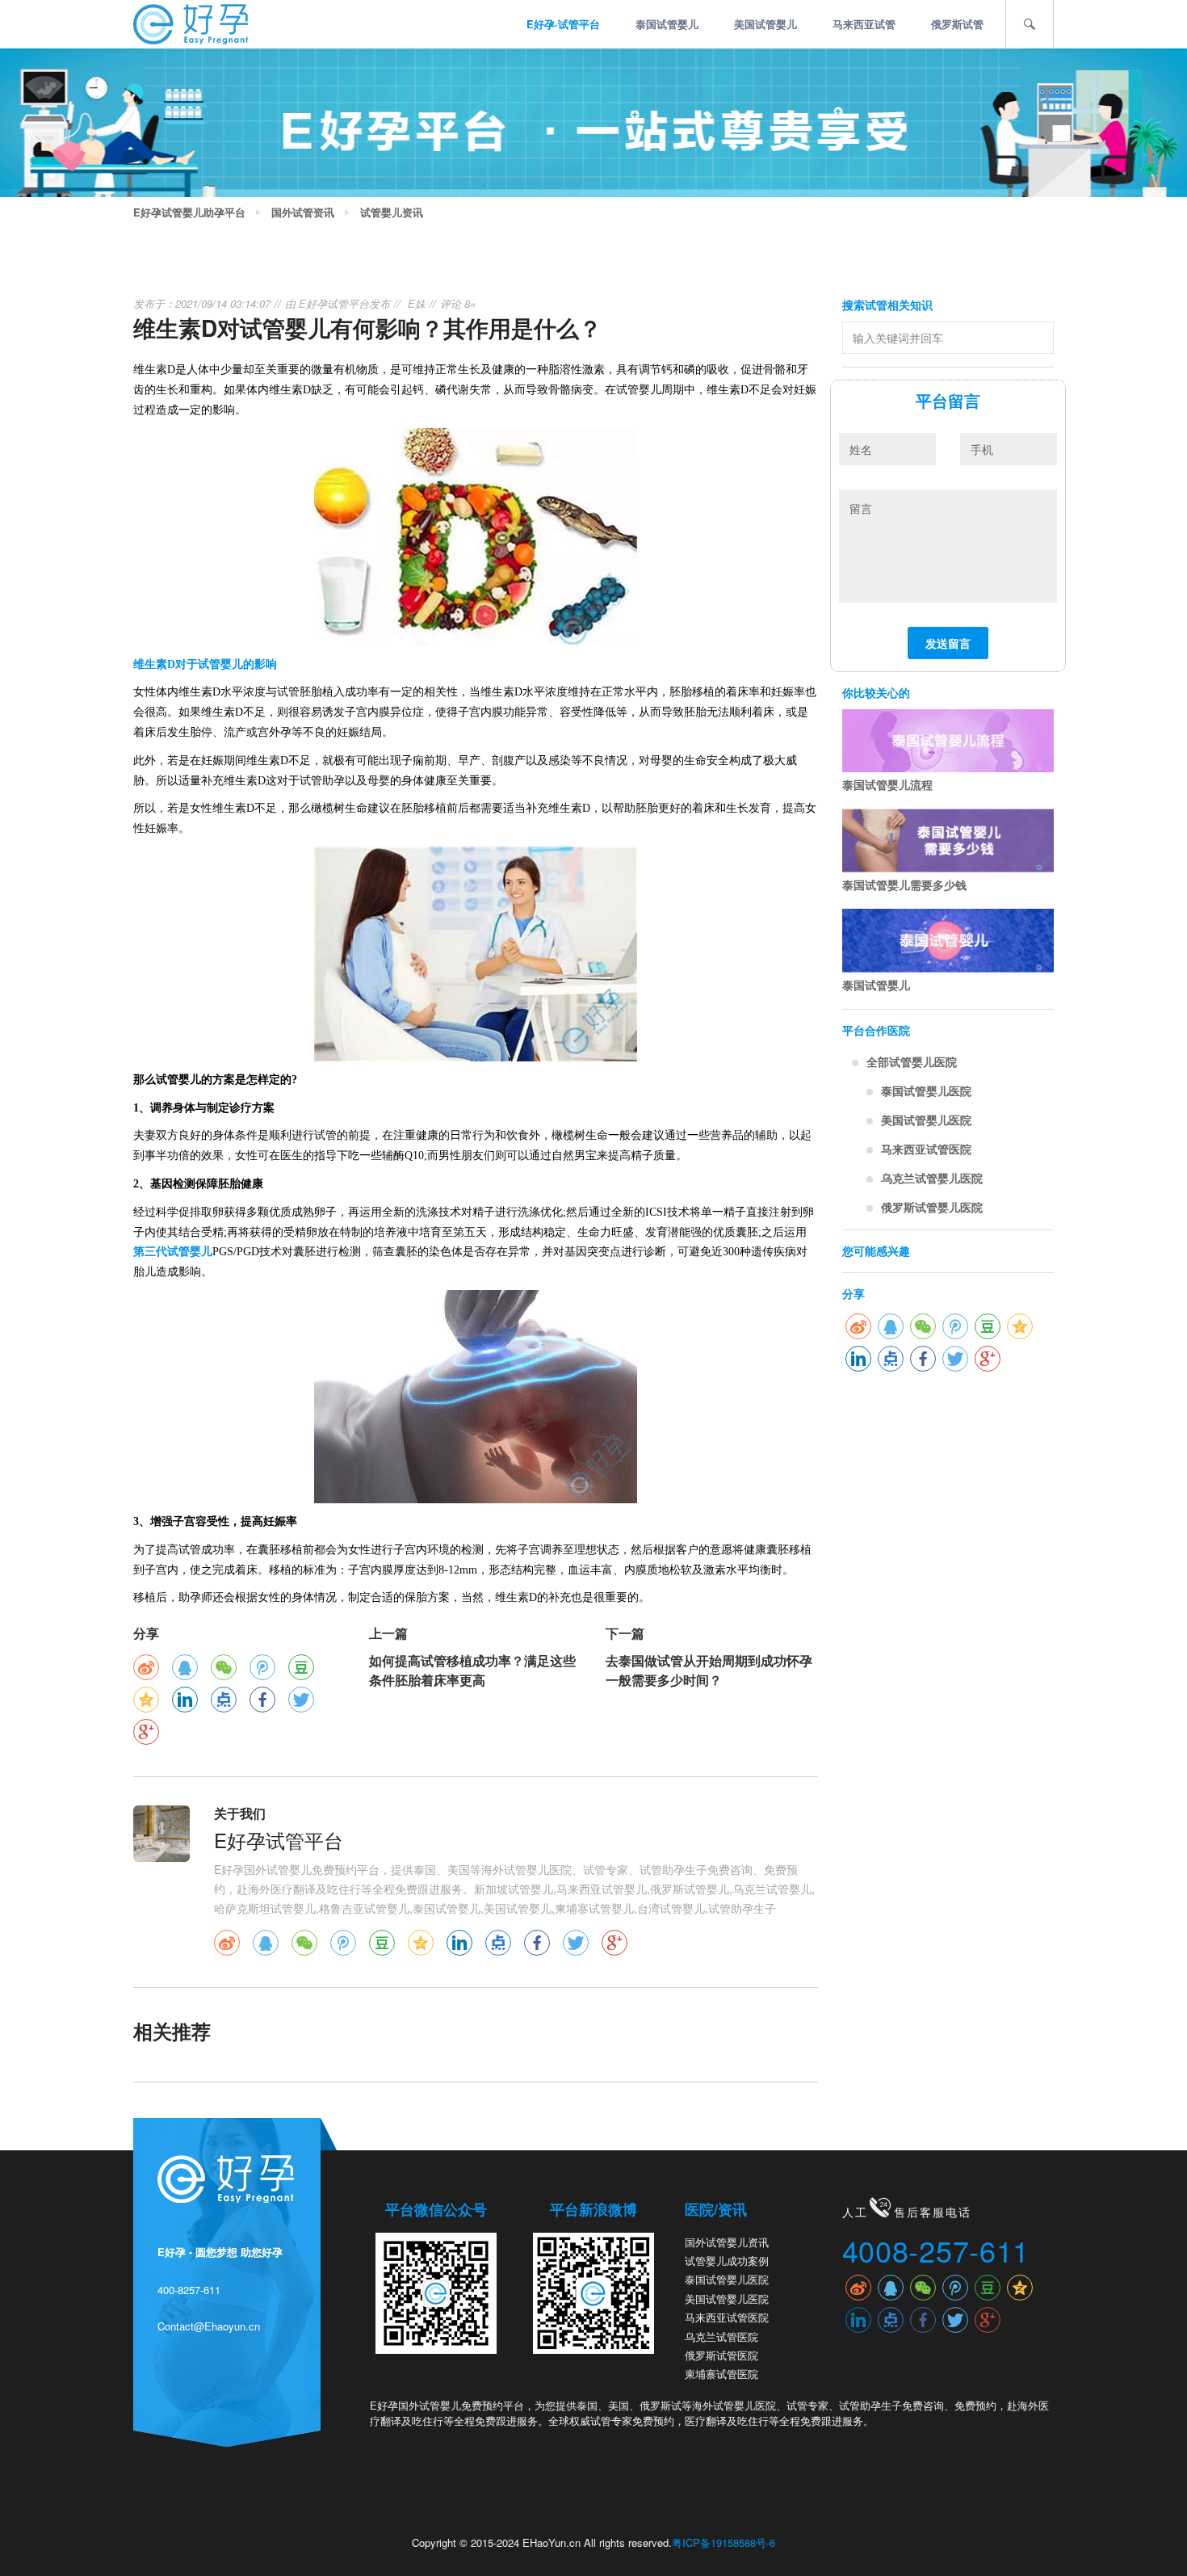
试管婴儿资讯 (392, 212)
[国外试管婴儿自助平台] (191, 23)
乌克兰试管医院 (721, 2336)
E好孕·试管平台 (563, 24)
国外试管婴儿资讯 (727, 2242)
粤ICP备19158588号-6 (724, 2542)
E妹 (417, 303)
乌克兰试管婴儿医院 (932, 1178)
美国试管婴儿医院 (926, 1120)
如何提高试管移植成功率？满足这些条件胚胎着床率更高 (472, 1670)
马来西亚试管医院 (926, 1149)
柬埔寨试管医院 (721, 2374)
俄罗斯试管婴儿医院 (932, 1207)
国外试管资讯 (303, 212)
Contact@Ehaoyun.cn (209, 2326)
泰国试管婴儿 (667, 24)
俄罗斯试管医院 (721, 2355)
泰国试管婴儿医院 (926, 1090)
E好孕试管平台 (334, 303)
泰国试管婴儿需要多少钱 (904, 885)
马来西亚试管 (864, 24)
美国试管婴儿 (765, 24)
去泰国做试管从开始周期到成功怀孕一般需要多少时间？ (709, 1670)
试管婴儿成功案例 (727, 2261)
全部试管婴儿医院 (912, 1061)
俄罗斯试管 (957, 24)
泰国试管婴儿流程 (887, 784)
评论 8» (458, 303)
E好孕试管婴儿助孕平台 (189, 212)
